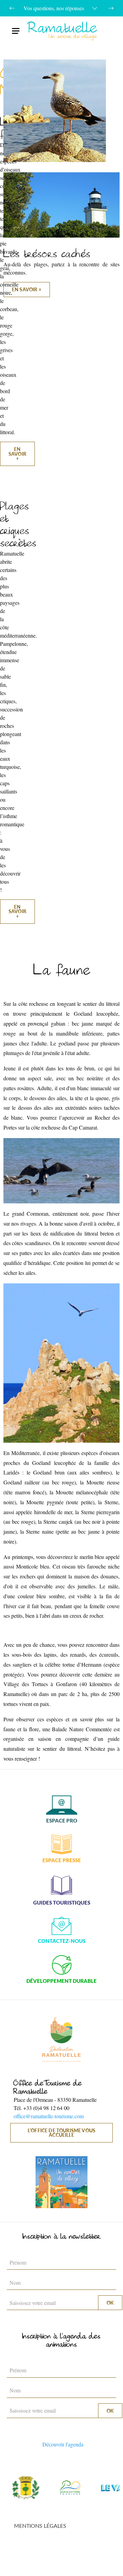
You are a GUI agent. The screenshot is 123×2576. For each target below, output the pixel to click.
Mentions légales (40, 2526)
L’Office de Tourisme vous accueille (61, 2133)
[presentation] (12, 8)
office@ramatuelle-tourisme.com (49, 2116)
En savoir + (27, 289)
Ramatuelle (63, 31)
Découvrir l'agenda (63, 2444)
